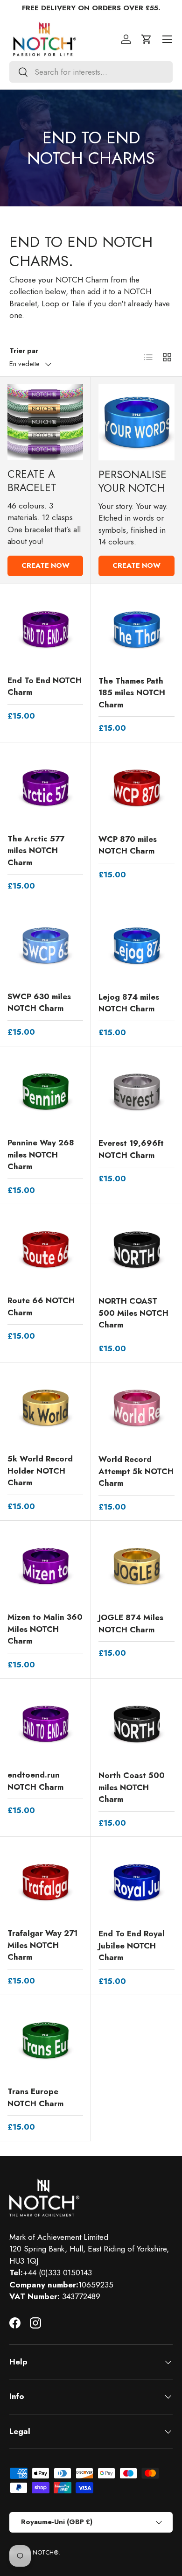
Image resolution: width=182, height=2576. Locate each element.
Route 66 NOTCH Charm (41, 1306)
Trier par (24, 351)
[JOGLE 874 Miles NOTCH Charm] (136, 1566)
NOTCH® (45, 2552)
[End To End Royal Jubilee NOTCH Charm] (136, 1882)
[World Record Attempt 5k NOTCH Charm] (136, 1408)
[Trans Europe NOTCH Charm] (45, 2040)
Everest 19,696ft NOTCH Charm (131, 1149)
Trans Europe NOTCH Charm (35, 2097)
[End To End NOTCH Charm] (45, 629)
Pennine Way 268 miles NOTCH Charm (41, 1154)
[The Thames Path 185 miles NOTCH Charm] (136, 630)
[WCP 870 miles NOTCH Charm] (136, 788)
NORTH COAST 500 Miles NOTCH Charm (133, 1313)
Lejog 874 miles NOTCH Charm (129, 1003)
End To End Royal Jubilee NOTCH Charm (132, 1945)
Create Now (45, 565)
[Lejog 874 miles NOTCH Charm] (136, 946)
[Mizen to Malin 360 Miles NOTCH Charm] (45, 1566)
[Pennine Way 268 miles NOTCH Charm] (45, 1092)
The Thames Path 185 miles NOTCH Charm (132, 693)
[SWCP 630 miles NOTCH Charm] (45, 946)
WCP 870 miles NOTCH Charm (128, 845)
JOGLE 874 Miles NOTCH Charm (131, 1623)
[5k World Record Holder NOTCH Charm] (45, 1408)
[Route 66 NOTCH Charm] (45, 1249)
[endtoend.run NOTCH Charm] (45, 1724)
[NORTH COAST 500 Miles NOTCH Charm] (136, 1250)
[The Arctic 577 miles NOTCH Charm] (45, 788)
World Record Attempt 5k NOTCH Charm (136, 1471)
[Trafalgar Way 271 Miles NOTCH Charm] (45, 1882)
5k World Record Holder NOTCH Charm (40, 1471)
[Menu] (167, 39)
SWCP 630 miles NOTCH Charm (39, 1002)
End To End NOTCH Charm (45, 686)
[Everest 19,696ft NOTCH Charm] (136, 1092)
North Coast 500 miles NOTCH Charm (132, 1787)
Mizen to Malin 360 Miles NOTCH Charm (45, 1629)
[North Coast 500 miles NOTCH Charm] (136, 1724)
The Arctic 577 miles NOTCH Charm (36, 850)
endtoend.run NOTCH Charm (35, 1781)
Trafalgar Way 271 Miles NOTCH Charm (42, 1945)
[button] (147, 39)
